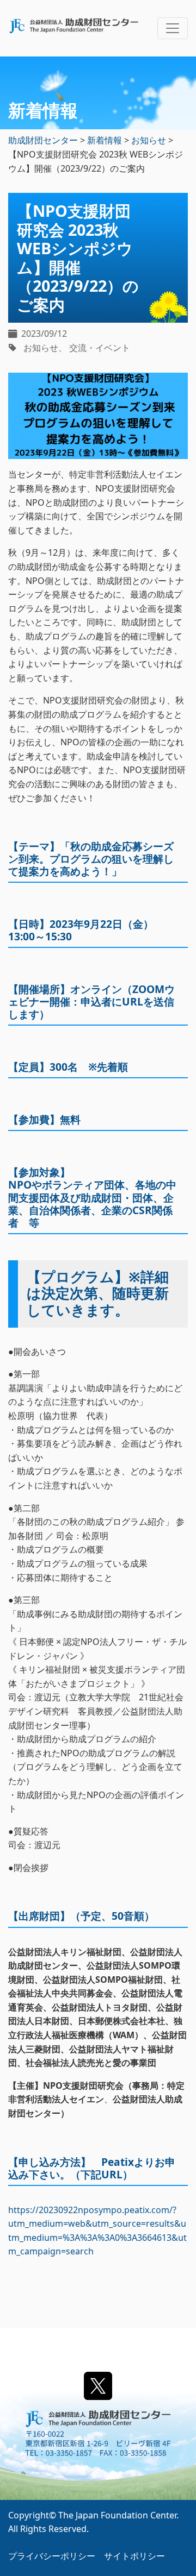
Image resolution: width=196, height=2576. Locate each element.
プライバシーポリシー (52, 2556)
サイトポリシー (134, 2556)
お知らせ (41, 348)
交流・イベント (100, 348)
